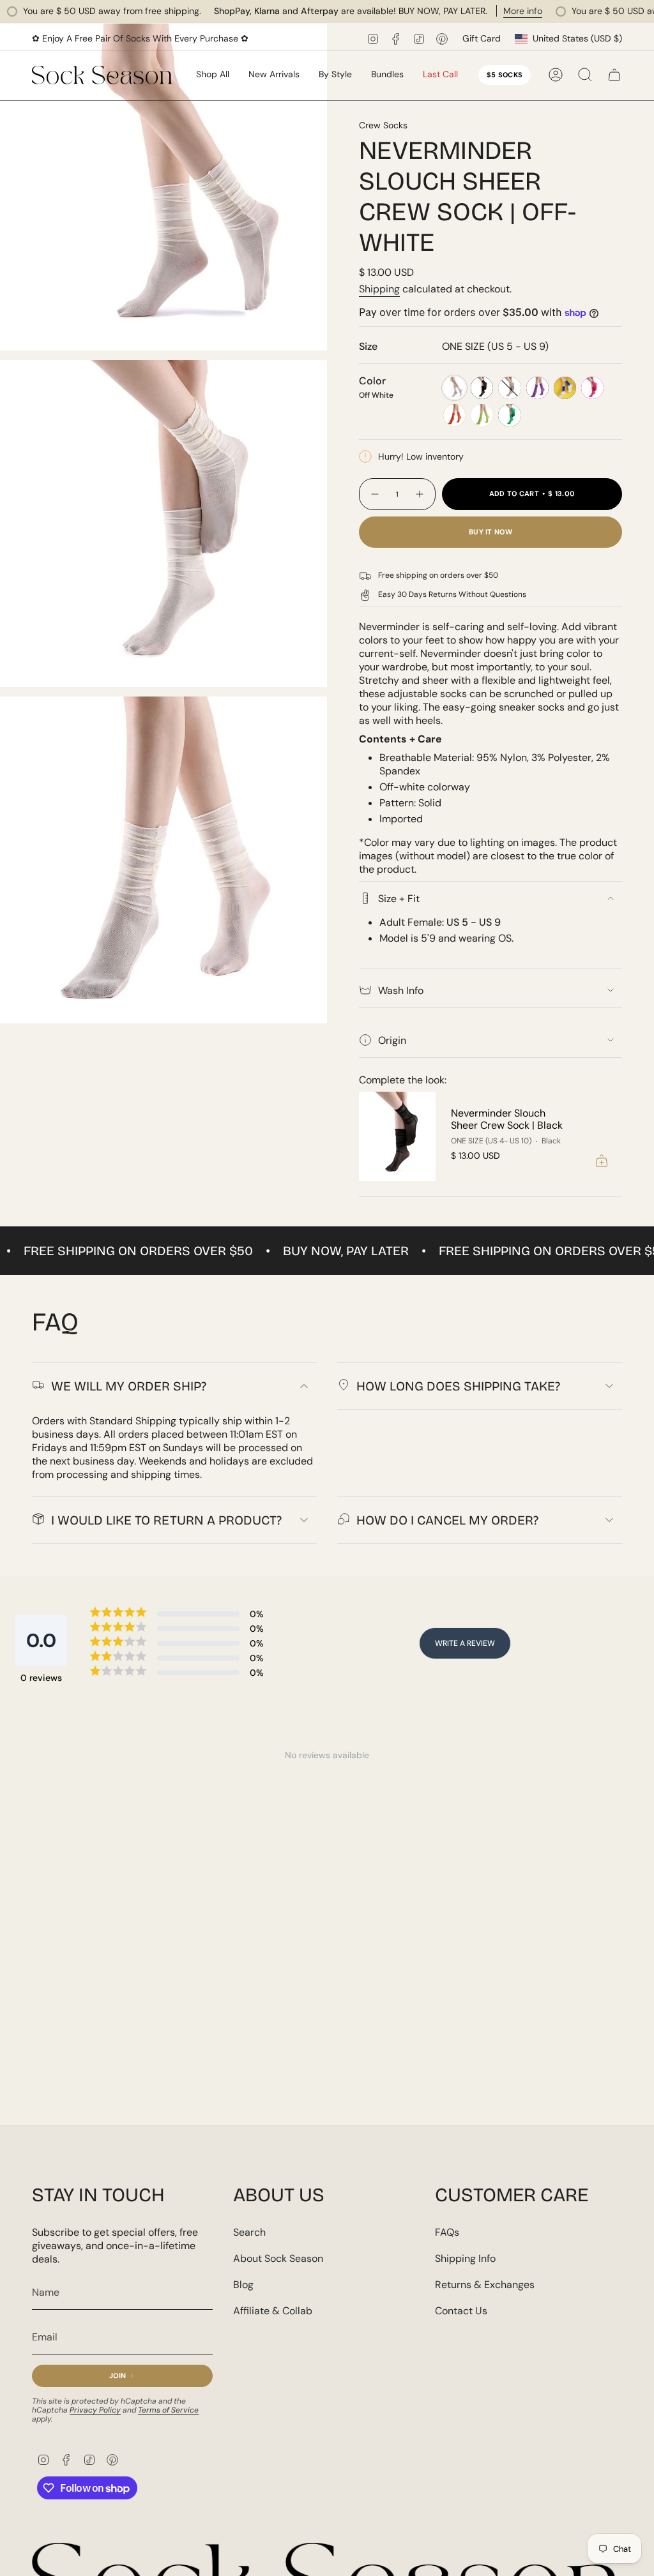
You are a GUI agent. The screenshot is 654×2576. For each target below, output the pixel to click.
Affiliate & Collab (273, 2311)
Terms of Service (168, 2410)
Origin (392, 1040)
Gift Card (482, 38)
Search (249, 2232)
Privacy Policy (95, 2410)
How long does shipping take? (458, 1386)
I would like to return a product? (166, 1520)
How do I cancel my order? (447, 1520)
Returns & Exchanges (485, 2285)
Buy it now (490, 532)
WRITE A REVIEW (465, 1643)
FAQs (447, 2232)
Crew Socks (383, 125)
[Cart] (614, 75)
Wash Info (401, 990)
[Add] (602, 1161)
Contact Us (461, 2311)
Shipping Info (465, 2258)
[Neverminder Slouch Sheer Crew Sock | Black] (397, 1137)
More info (480, 11)
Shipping (379, 289)
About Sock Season (278, 2258)
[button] (274, 75)
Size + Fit (399, 899)
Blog (243, 2285)
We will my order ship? (129, 1386)
